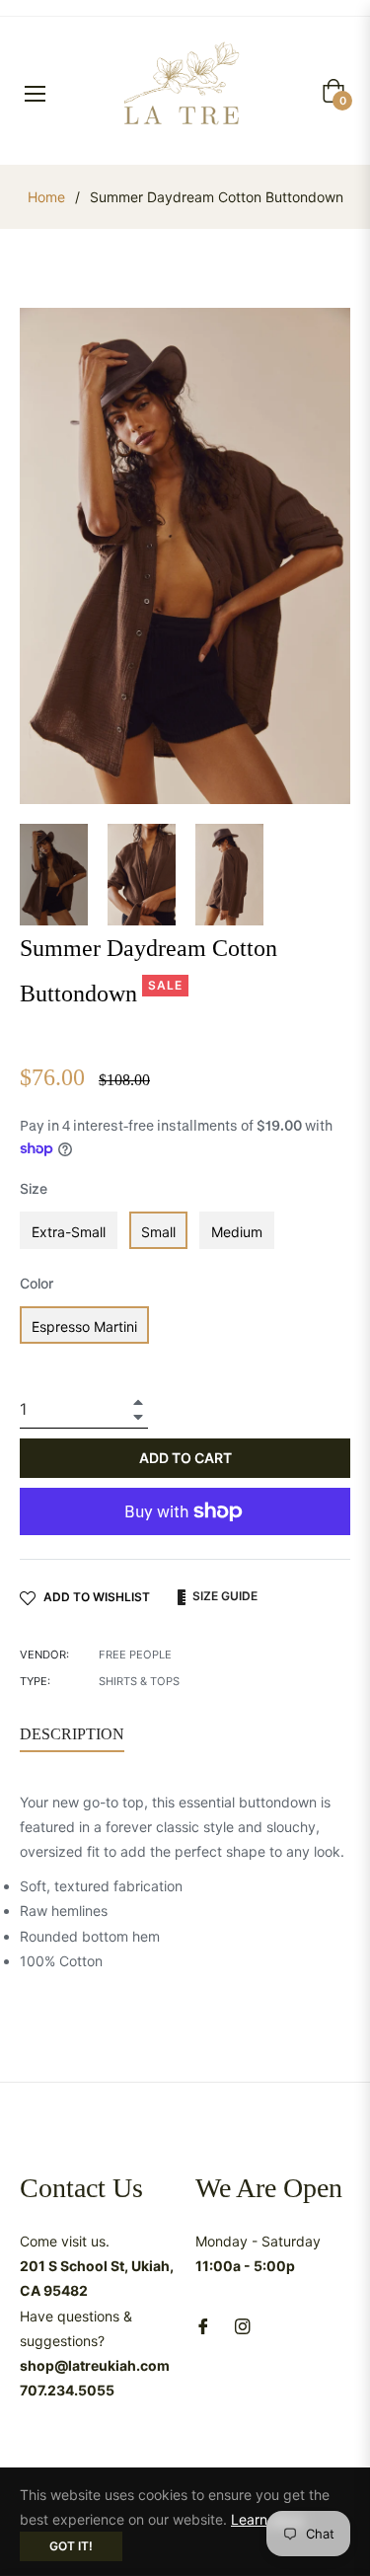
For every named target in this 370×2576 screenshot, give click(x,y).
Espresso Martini (84, 1326)
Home (46, 197)
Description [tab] (72, 1734)
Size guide (223, 1596)
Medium (237, 1232)
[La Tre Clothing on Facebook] (203, 2324)
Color (37, 1283)
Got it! (71, 2546)
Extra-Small (69, 1232)
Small (158, 1232)
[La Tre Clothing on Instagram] (243, 2324)
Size (34, 1188)
